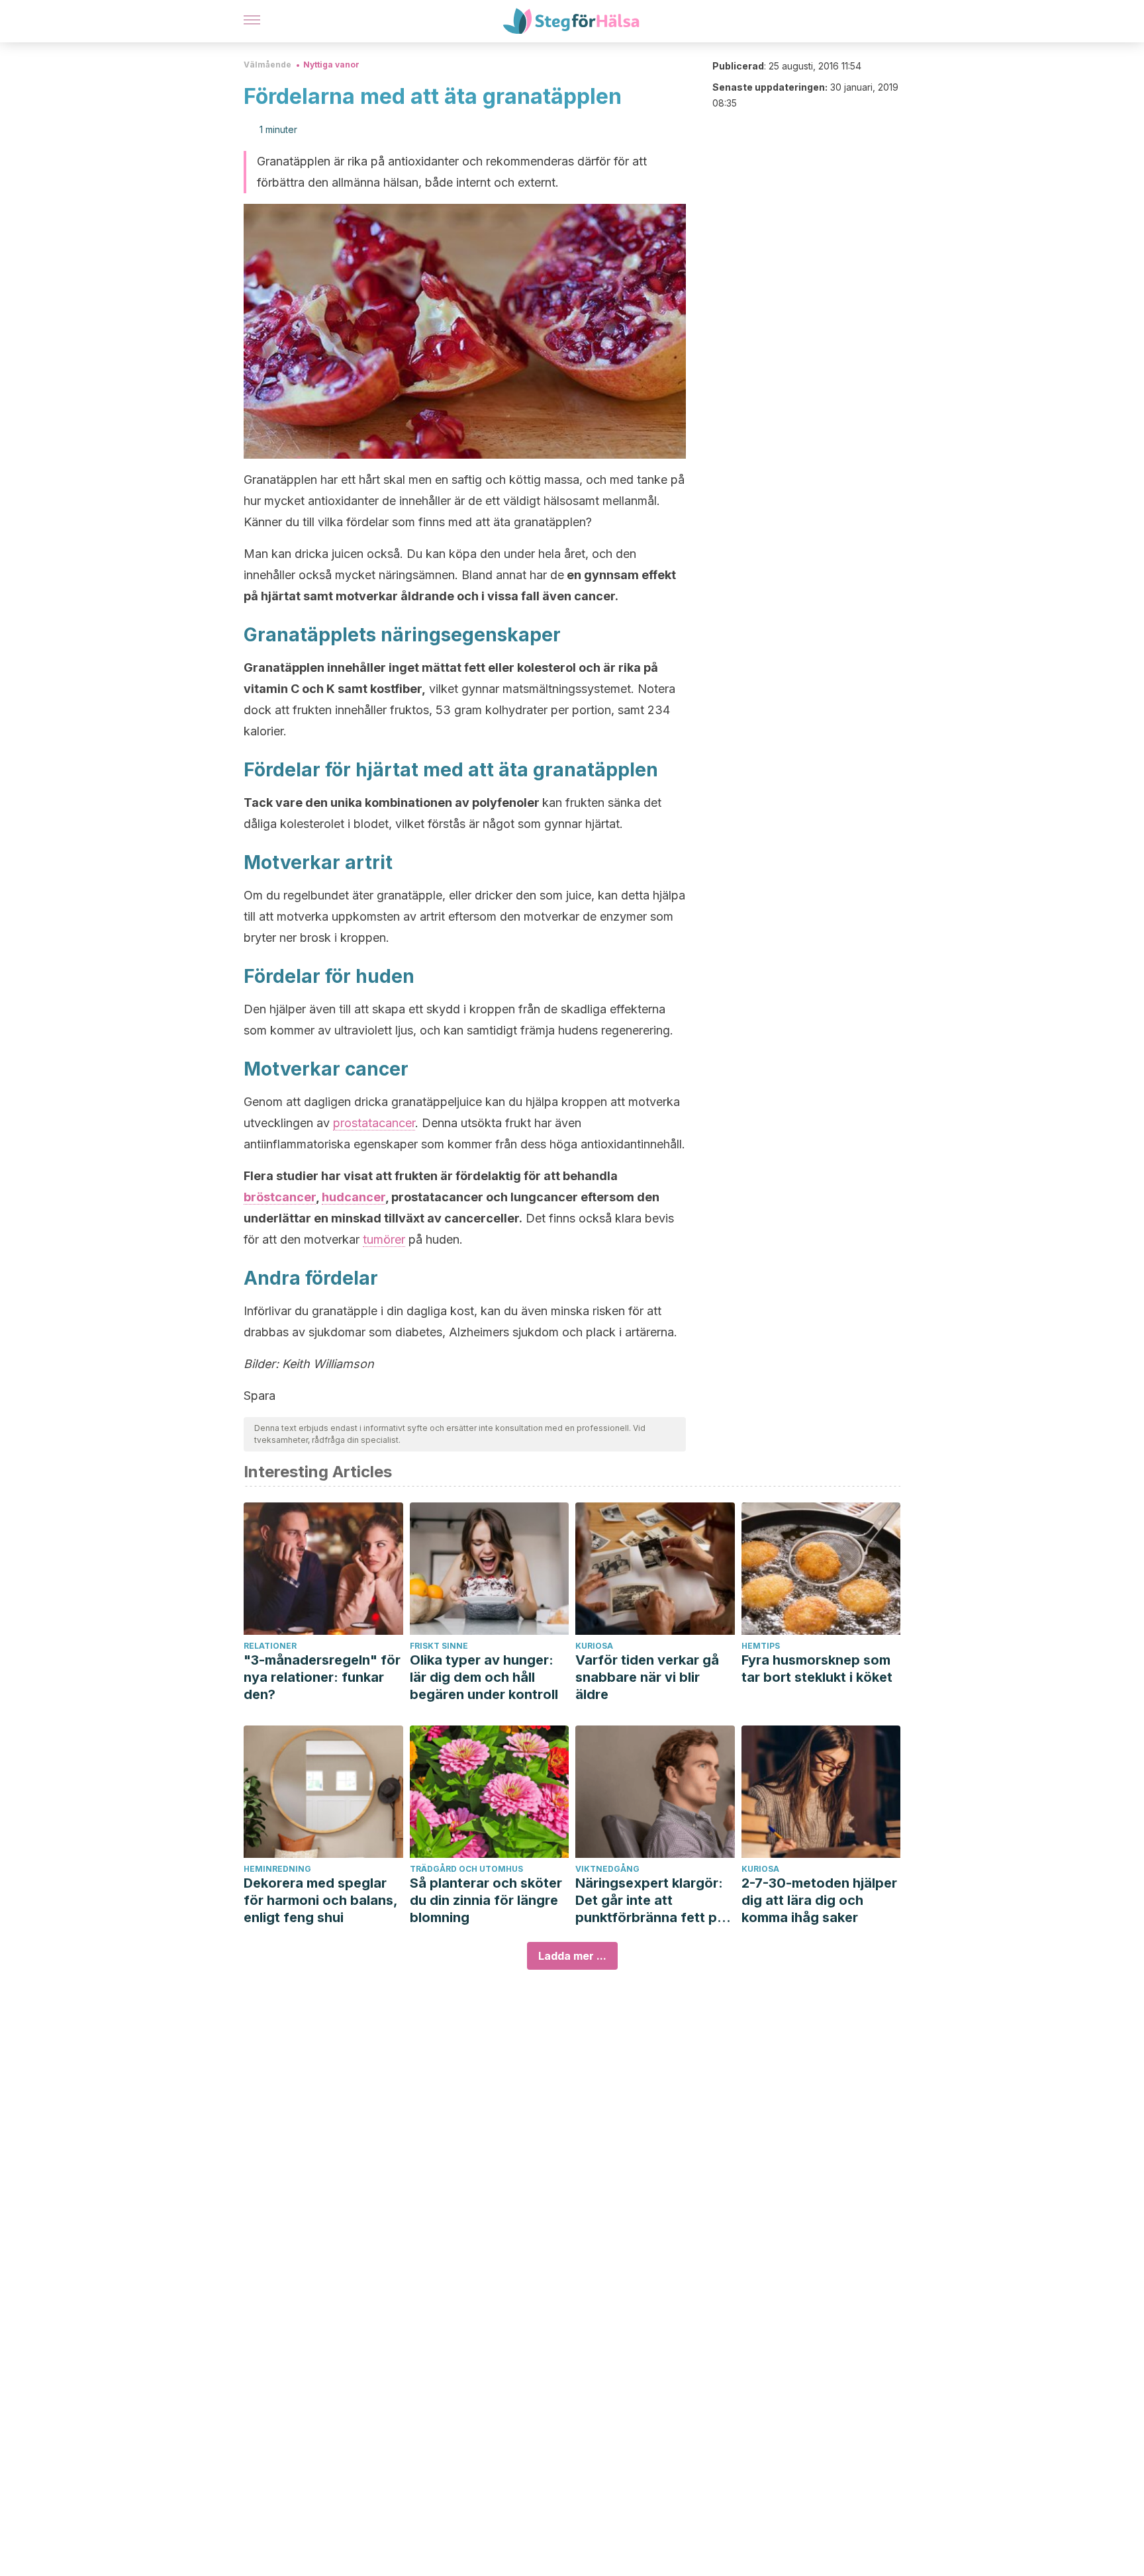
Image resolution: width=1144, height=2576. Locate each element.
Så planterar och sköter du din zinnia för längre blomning (486, 1900)
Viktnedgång (607, 1869)
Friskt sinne (439, 1646)
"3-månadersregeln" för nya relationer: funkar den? (322, 1677)
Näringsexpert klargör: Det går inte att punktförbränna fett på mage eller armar (650, 1901)
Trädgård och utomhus (466, 1869)
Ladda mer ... (572, 1956)
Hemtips (761, 1646)
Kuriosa (594, 1646)
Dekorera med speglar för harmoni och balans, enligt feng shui (320, 1900)
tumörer (384, 1239)
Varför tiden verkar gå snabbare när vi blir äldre (647, 1677)
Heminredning (277, 1869)
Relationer (270, 1646)
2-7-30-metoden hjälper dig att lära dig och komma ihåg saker (819, 1900)
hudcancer (354, 1197)
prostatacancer (374, 1123)
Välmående (267, 65)
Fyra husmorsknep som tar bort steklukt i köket (817, 1669)
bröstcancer (280, 1197)
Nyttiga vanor (331, 65)
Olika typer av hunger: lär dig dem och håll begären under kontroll (484, 1677)
